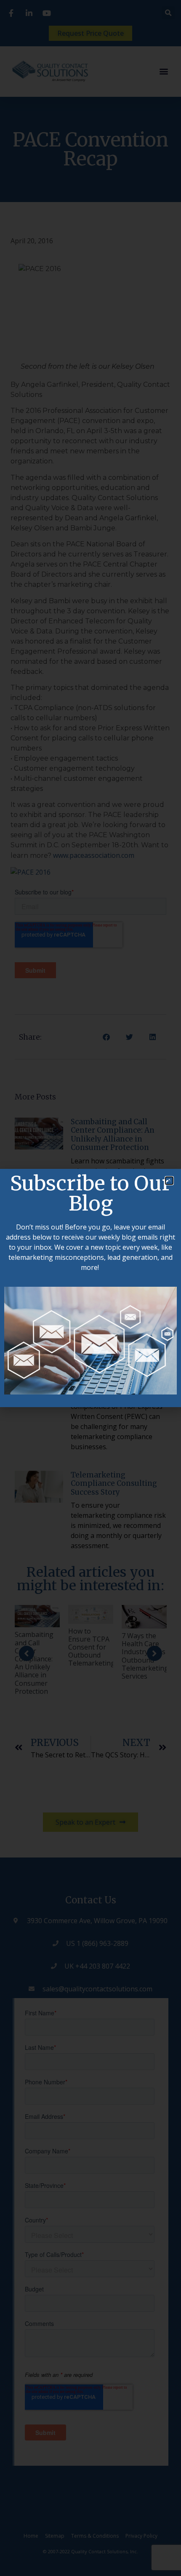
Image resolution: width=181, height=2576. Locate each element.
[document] (90, 1288)
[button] (169, 1181)
